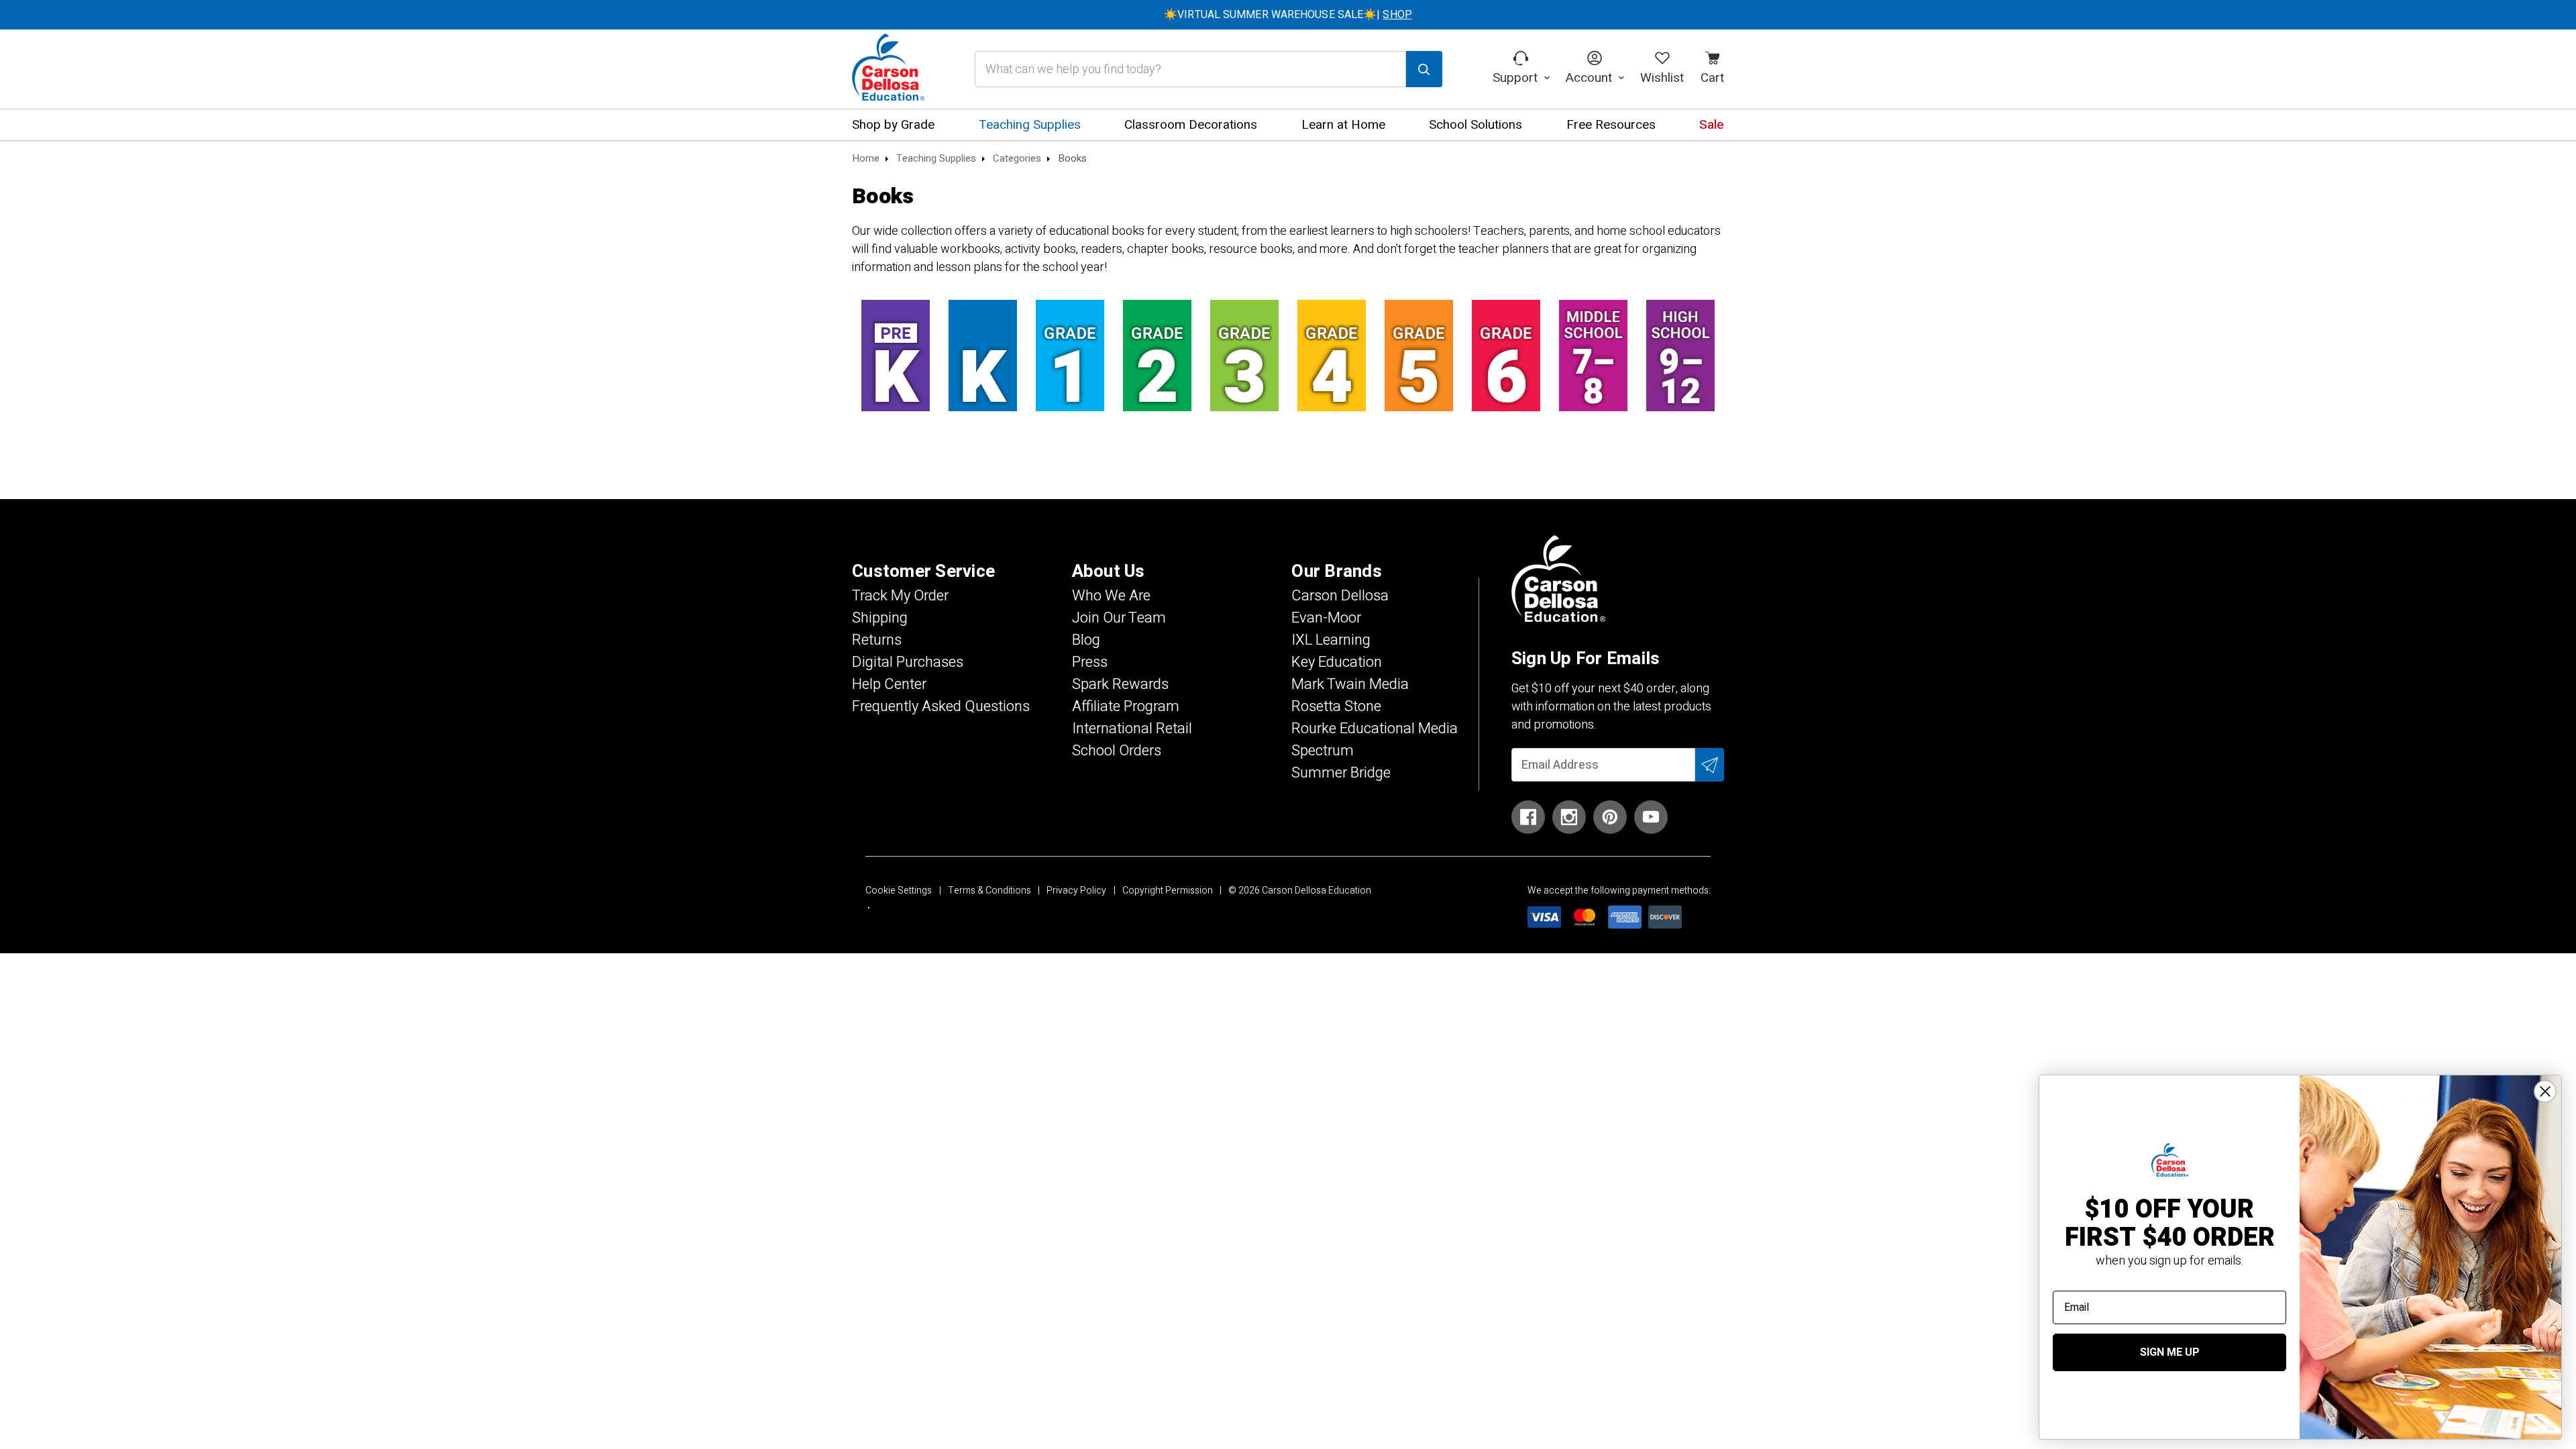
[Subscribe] (1710, 765)
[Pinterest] (1610, 817)
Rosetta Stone (1336, 706)
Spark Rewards (1120, 684)
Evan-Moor (1326, 618)
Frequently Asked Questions (941, 706)
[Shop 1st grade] (1070, 356)
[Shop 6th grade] (1506, 356)
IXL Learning (1331, 640)
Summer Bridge (1341, 773)
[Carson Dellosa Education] (888, 69)
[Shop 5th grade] (1419, 356)
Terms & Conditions (989, 891)
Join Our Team (1119, 618)
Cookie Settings (899, 891)
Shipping (880, 618)
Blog (1086, 640)
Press (1090, 662)
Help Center (889, 684)
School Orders (1117, 751)
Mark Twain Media (1350, 684)
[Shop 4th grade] (1332, 356)
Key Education (1337, 662)
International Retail (1132, 729)
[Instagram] (1569, 817)
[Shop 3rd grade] (1244, 356)
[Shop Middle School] (1593, 356)
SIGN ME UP (2170, 1352)
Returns (877, 640)
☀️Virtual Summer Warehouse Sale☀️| (1288, 15)
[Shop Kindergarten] (983, 356)
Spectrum (1323, 751)
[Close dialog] (2545, 1091)
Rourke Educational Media (1375, 729)
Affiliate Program (1126, 706)
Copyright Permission (1168, 891)
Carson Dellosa (1340, 596)
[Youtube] (1651, 817)
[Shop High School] (1680, 356)
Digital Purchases (908, 662)
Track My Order (900, 596)
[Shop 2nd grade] (1157, 356)
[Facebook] (1528, 817)
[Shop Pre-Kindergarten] (896, 356)
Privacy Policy (1076, 891)
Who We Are (1111, 596)
